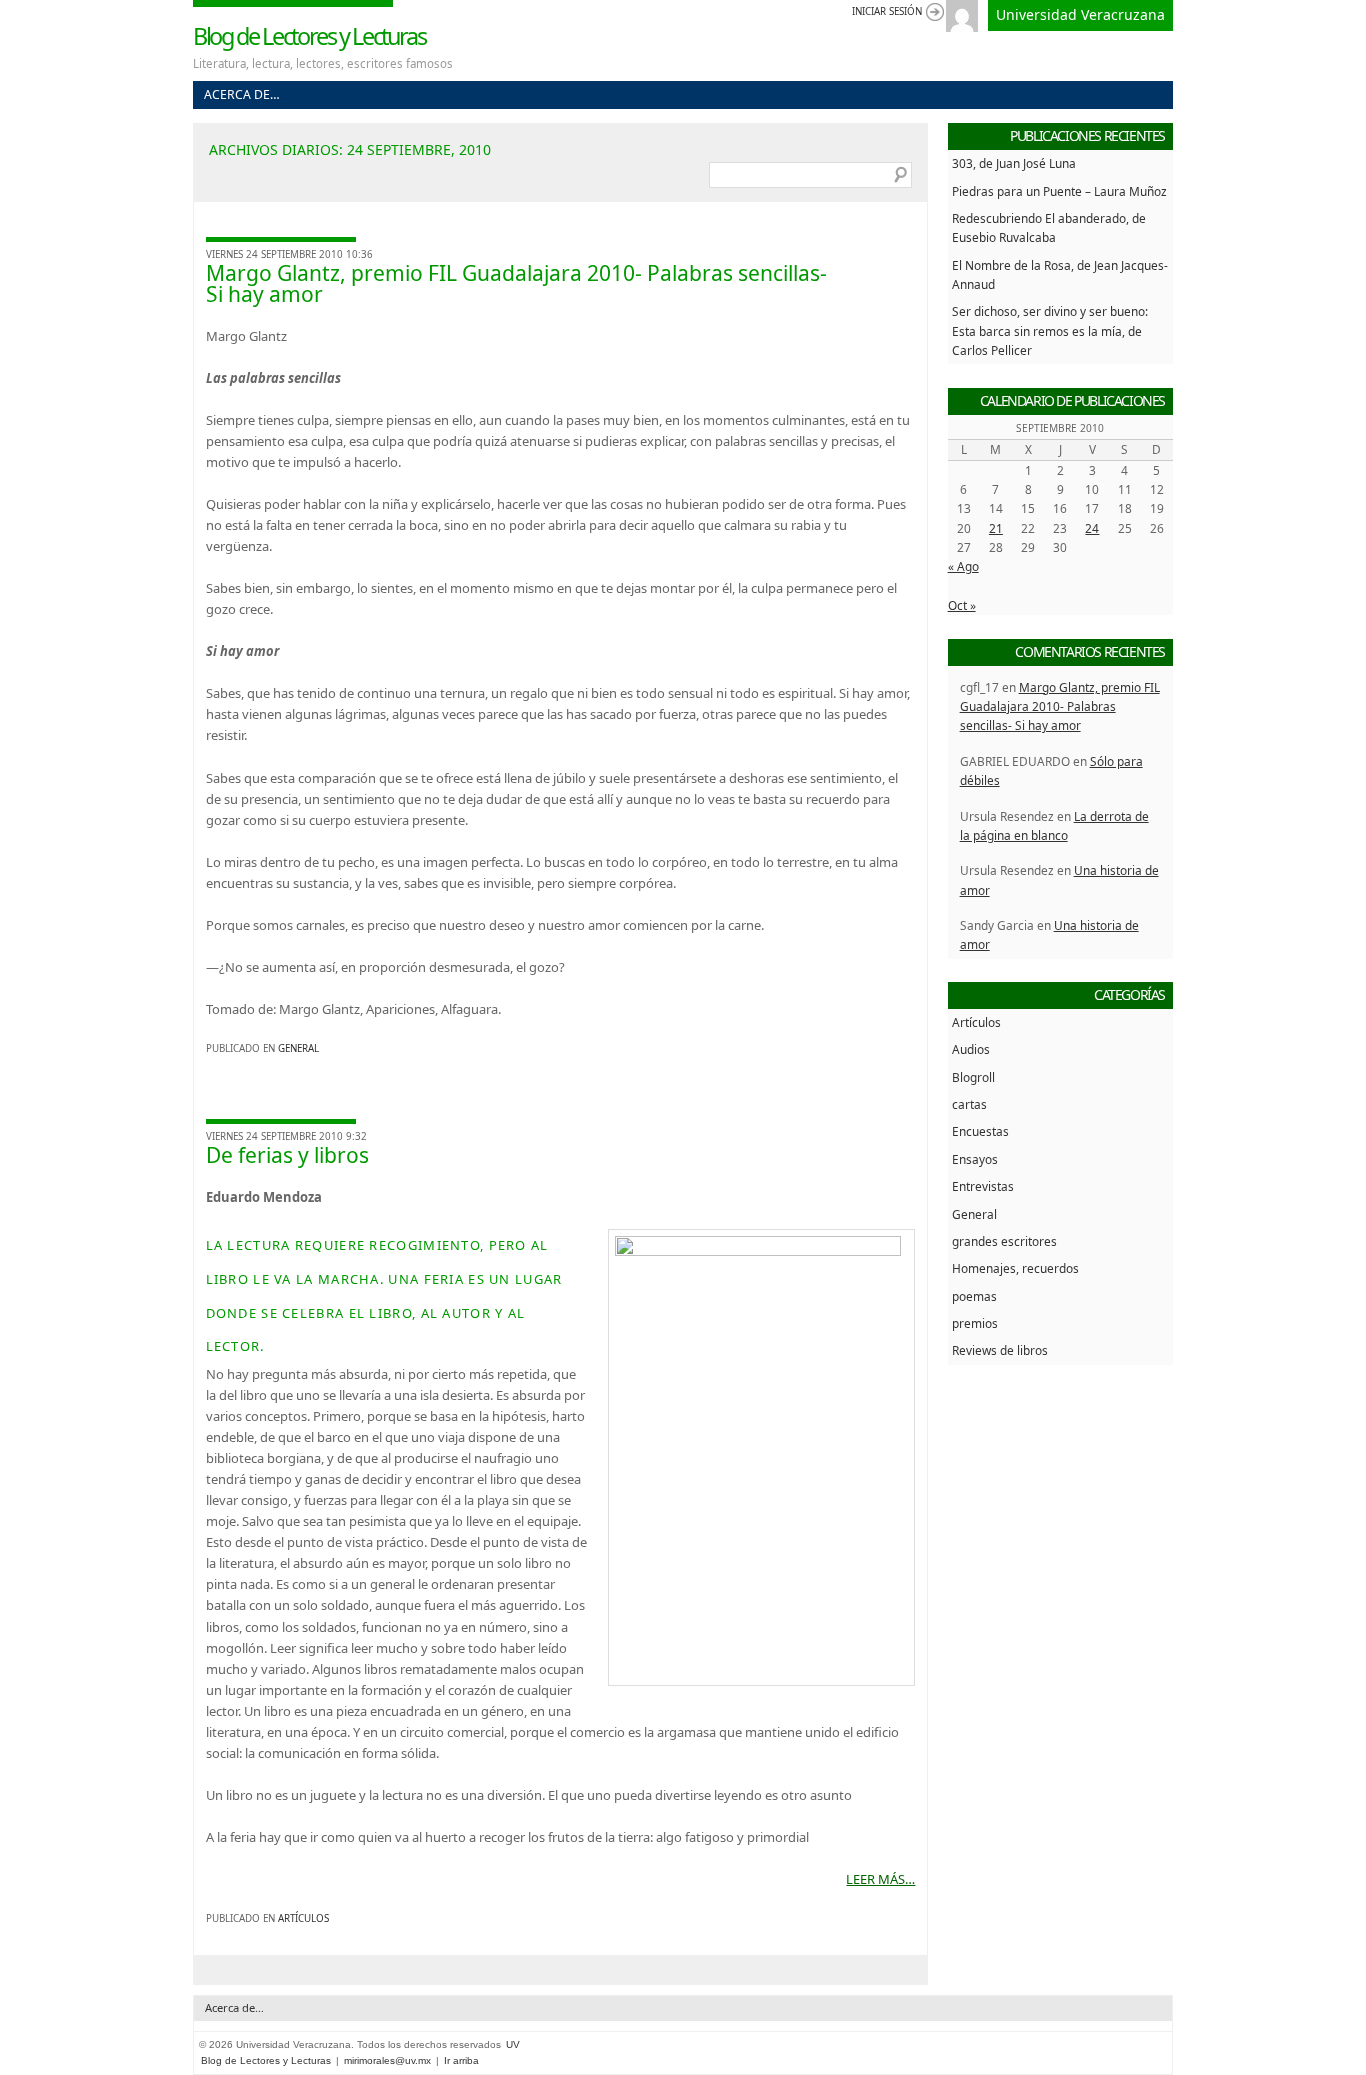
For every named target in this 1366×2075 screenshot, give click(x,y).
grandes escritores (1004, 1241)
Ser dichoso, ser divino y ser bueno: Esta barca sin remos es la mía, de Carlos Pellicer (1050, 330)
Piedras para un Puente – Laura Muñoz (1059, 191)
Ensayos (975, 1159)
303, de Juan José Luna (1014, 163)
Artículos (303, 1918)
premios (975, 1323)
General (298, 1048)
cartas (969, 1104)
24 (1092, 528)
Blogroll (973, 1077)
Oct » (962, 605)
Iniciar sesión (887, 11)
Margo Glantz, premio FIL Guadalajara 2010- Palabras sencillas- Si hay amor (516, 283)
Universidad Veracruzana (1080, 14)
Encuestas (980, 1131)
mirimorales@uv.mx (387, 2060)
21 (996, 528)
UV (513, 2044)
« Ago (963, 566)
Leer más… (880, 1879)
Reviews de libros (1000, 1350)
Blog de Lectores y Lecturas (309, 36)
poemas (974, 1296)
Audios (971, 1049)
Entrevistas (983, 1186)
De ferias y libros (287, 1155)
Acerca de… (242, 94)
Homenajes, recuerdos (1015, 1268)
